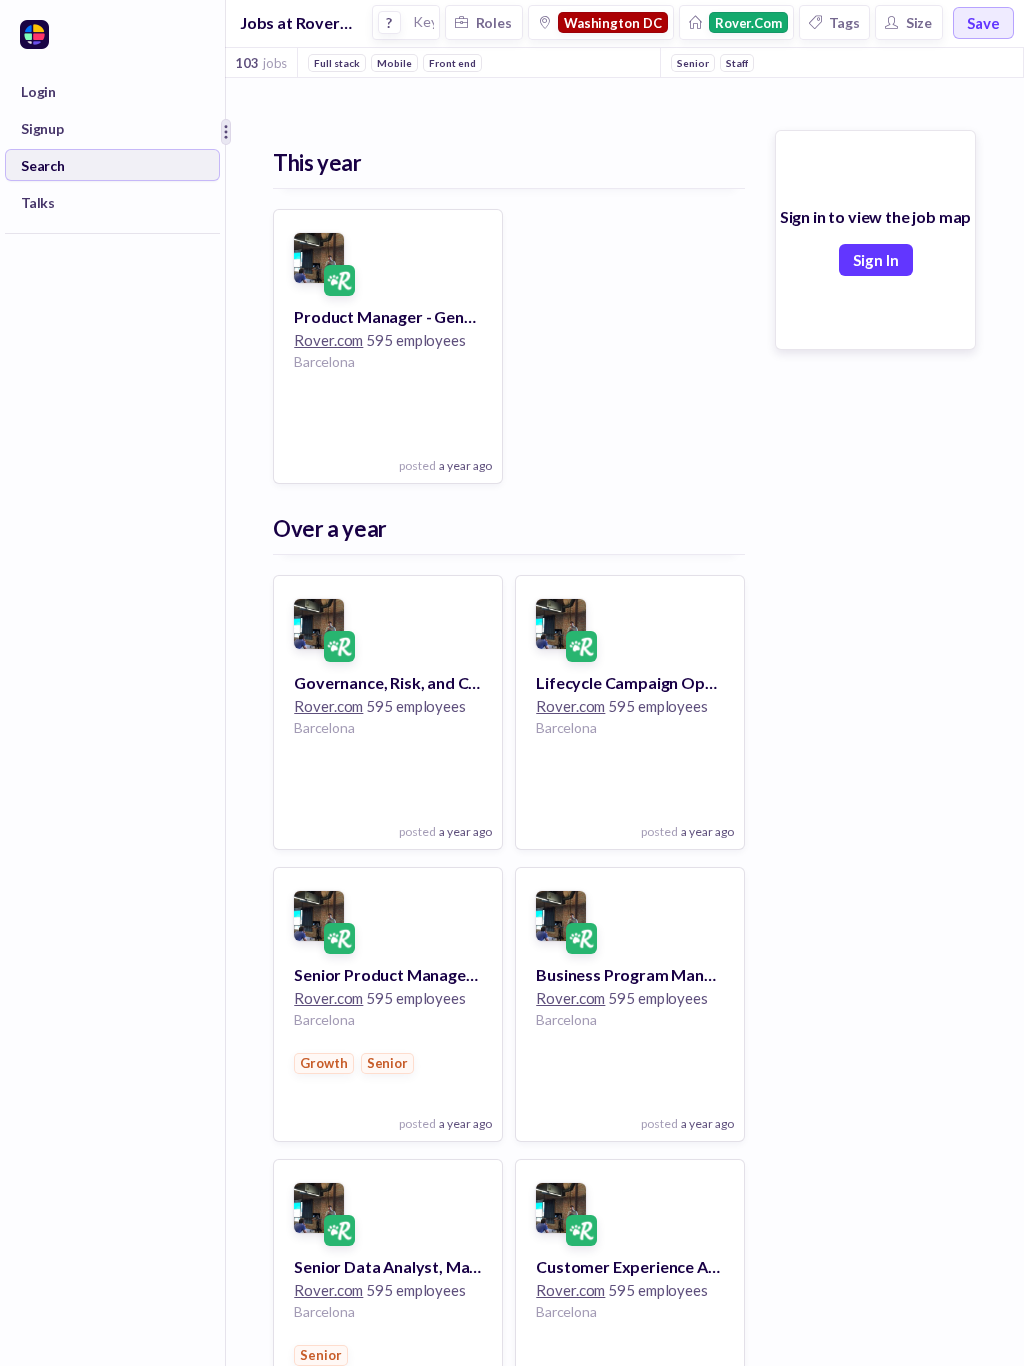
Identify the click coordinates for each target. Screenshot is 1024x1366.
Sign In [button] (876, 260)
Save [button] (983, 23)
